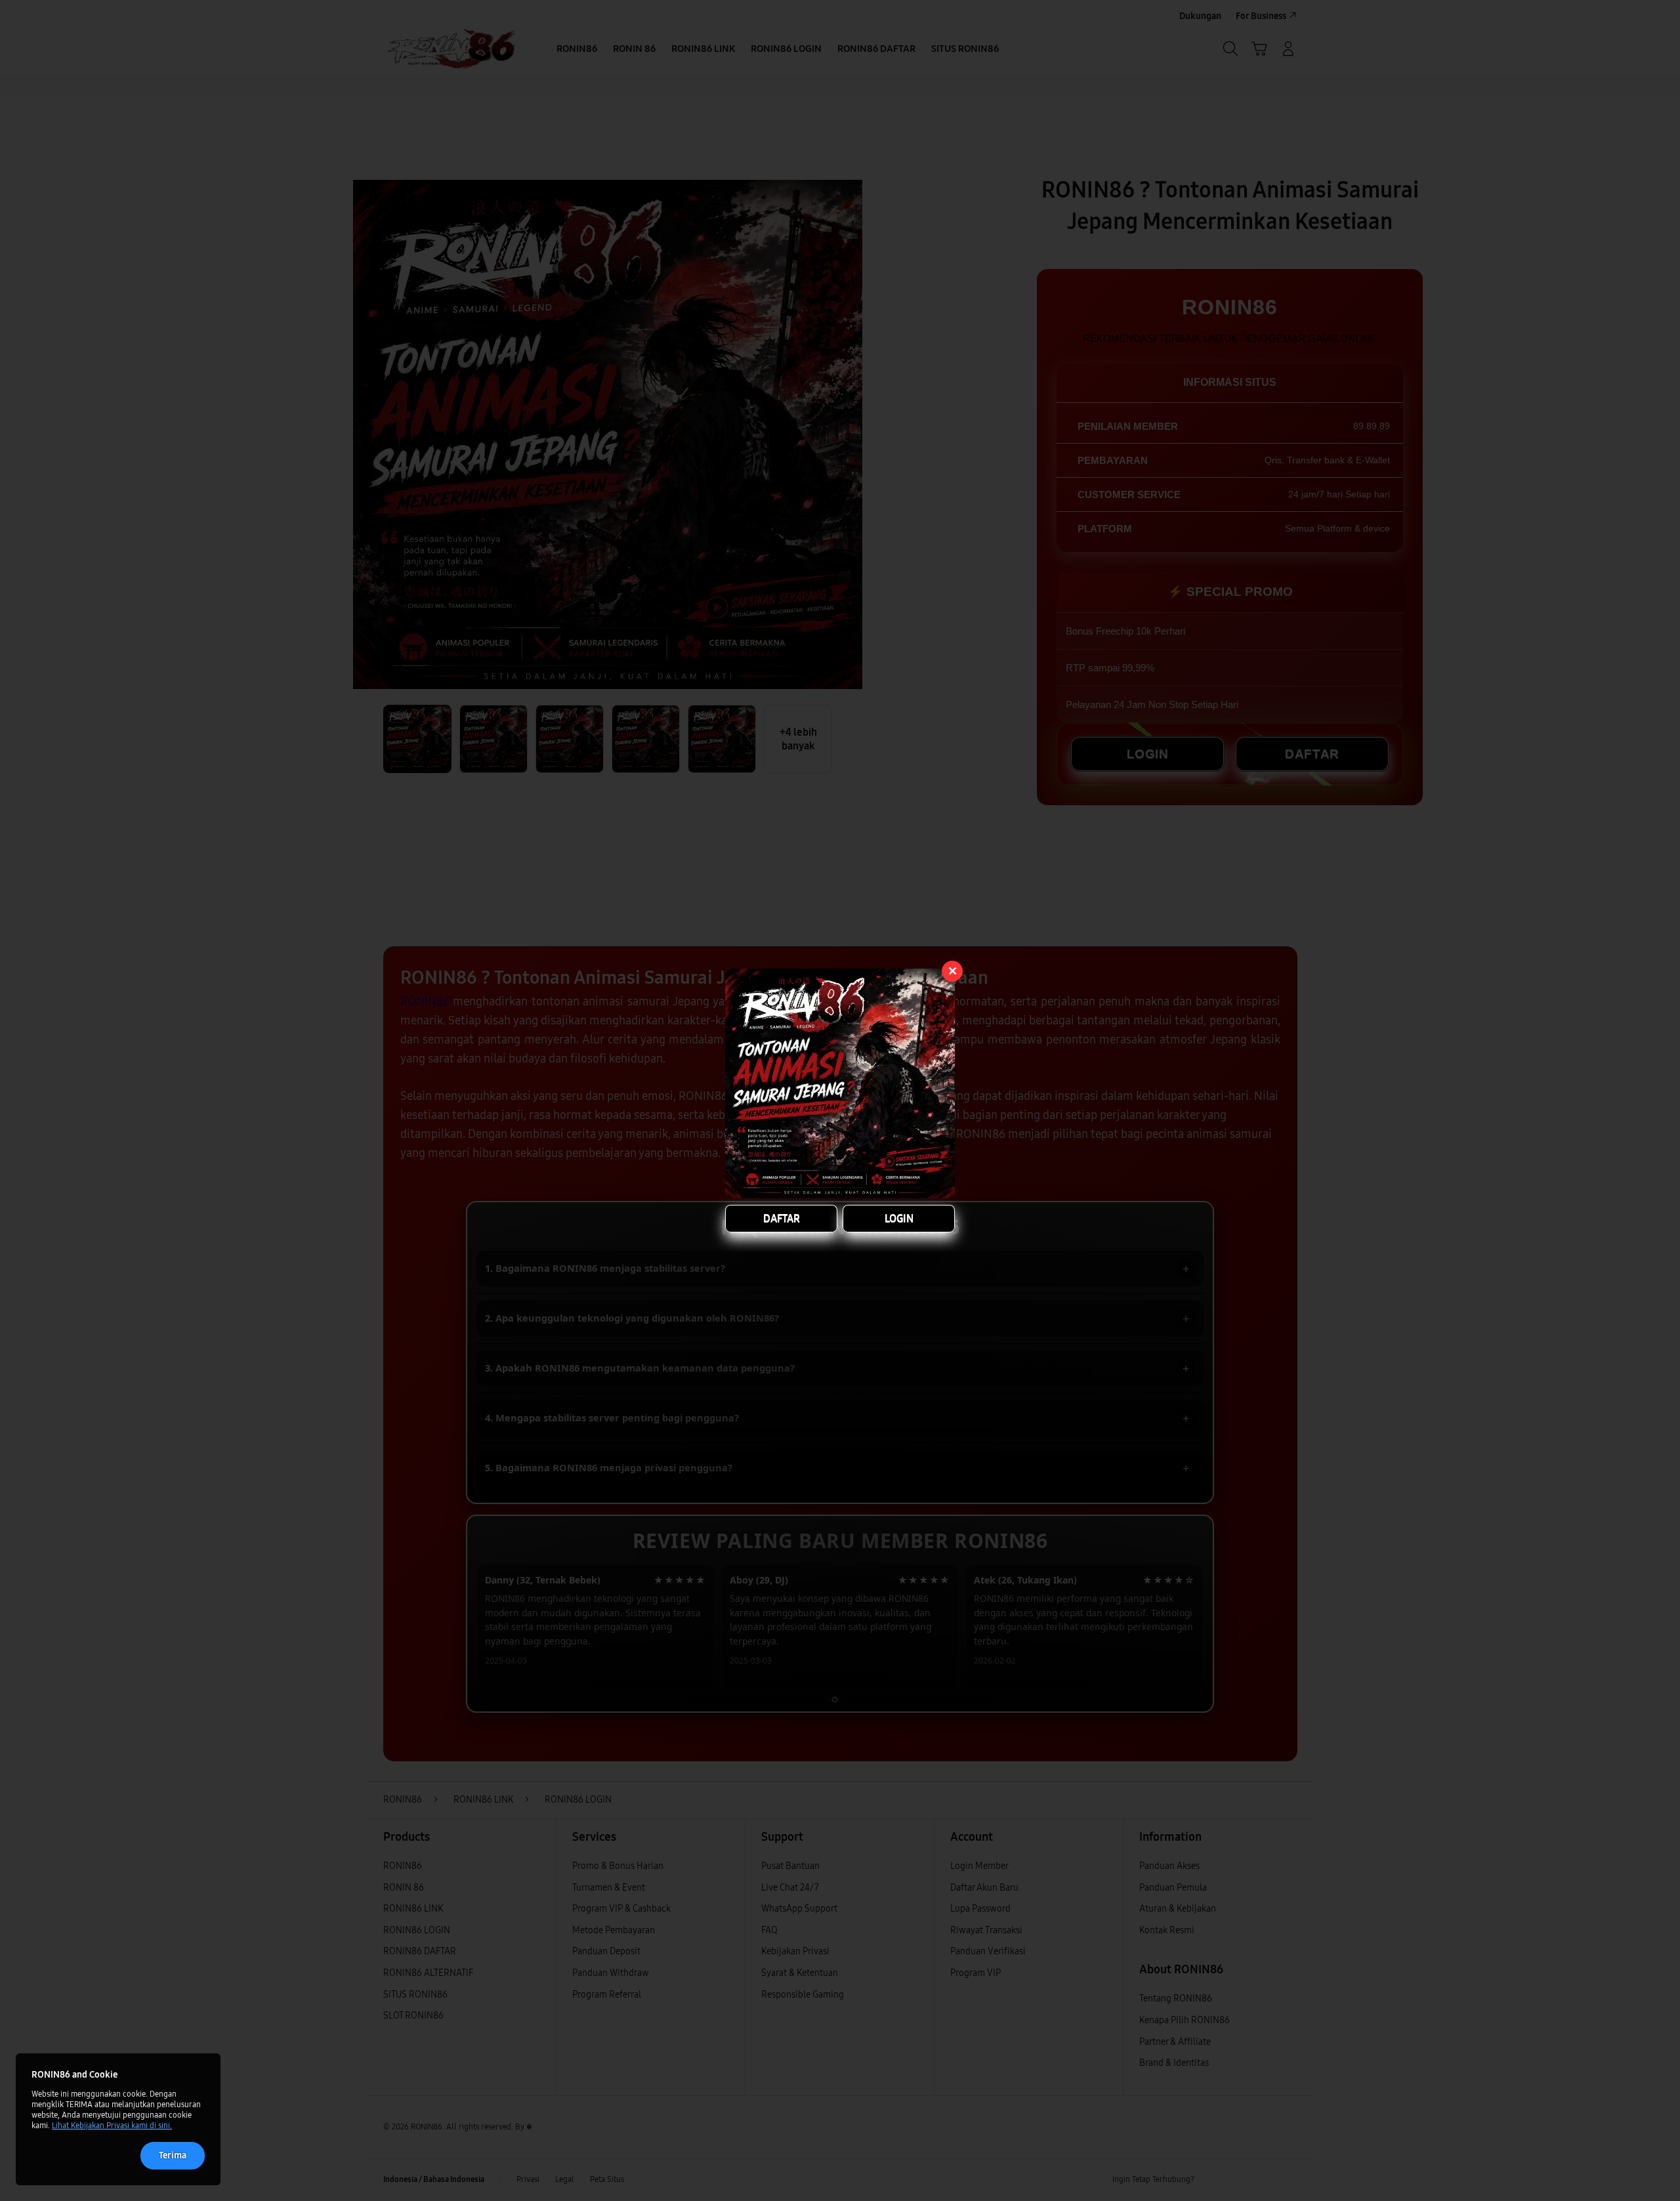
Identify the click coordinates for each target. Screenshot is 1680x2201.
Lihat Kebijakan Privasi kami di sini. (112, 2126)
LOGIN (899, 1218)
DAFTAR (782, 1218)
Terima (173, 2155)
